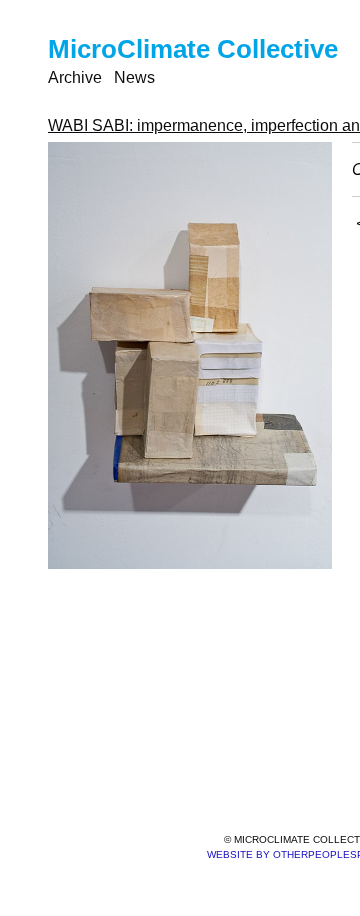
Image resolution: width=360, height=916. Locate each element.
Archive (75, 77)
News (134, 77)
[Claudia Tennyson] (190, 355)
